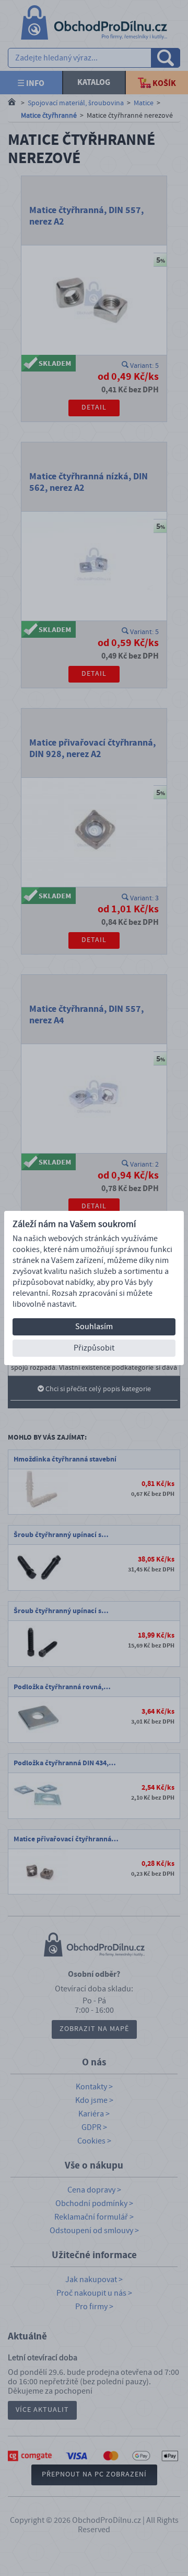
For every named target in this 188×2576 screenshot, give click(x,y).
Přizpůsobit (94, 1348)
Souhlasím (94, 1327)
